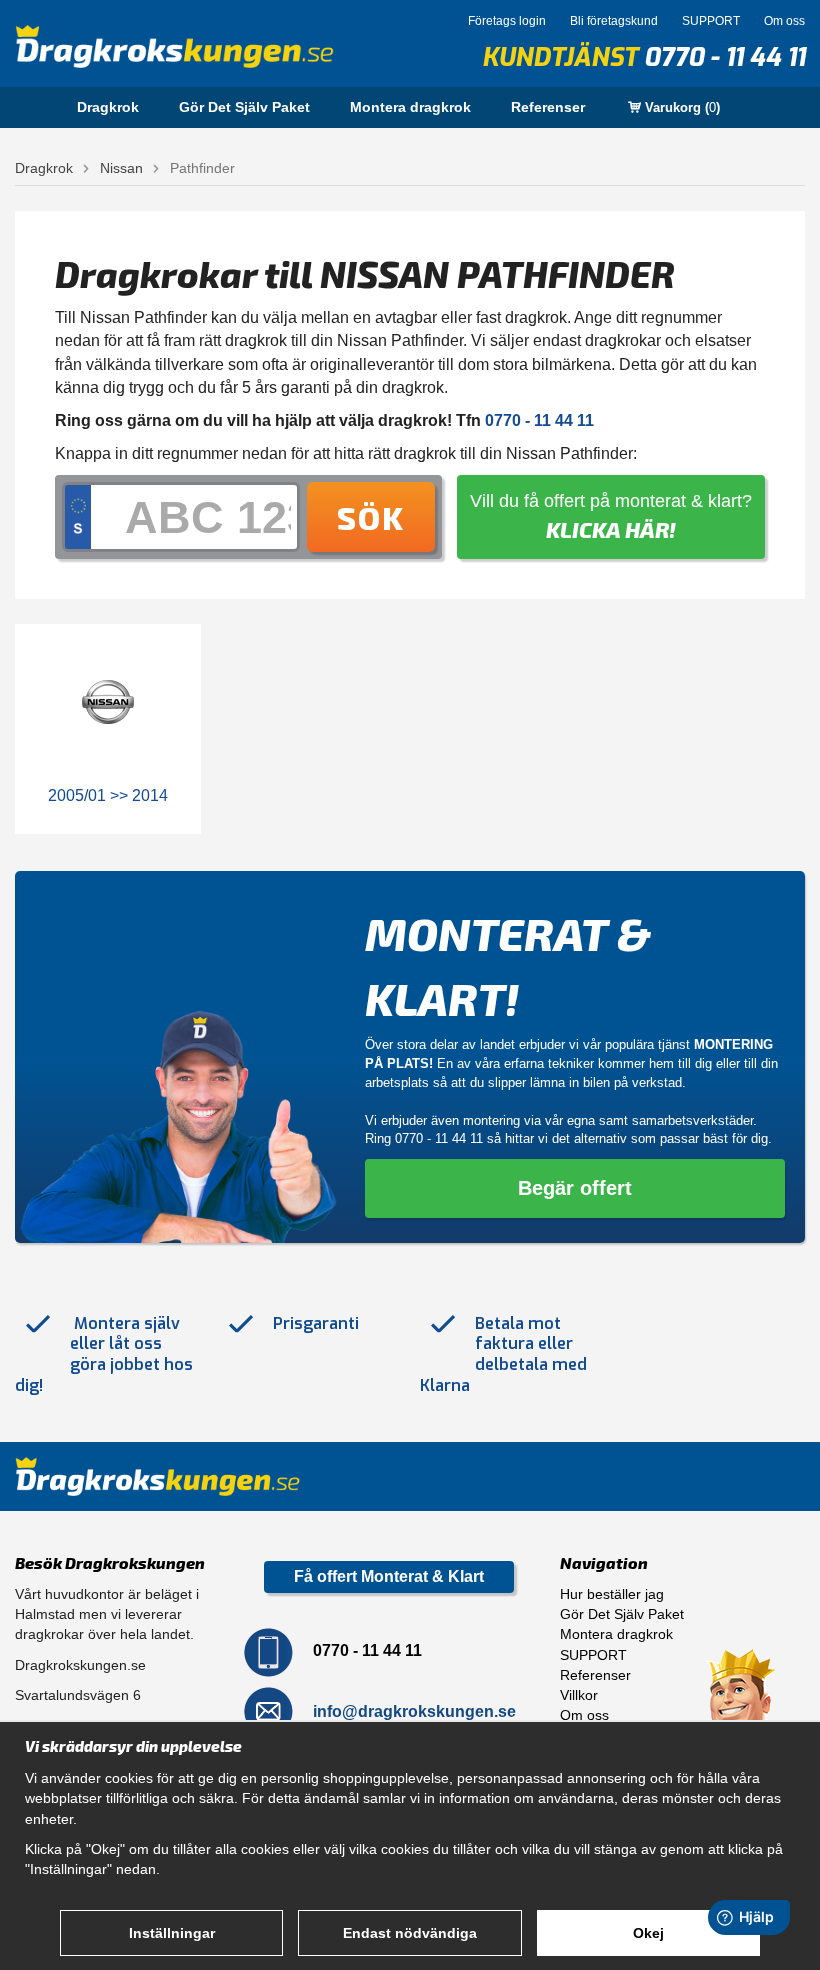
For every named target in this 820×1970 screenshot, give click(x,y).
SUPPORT (711, 21)
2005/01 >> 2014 (108, 795)
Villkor (579, 1695)
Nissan (121, 168)
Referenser (548, 107)
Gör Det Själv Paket (244, 107)
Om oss (784, 21)
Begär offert (575, 1188)
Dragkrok (108, 107)
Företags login (507, 21)
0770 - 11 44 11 (724, 57)
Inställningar (172, 1933)
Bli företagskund (614, 21)
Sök (371, 517)
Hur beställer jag (612, 1594)
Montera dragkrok (410, 107)
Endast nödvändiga (410, 1933)
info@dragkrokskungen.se (414, 1710)
